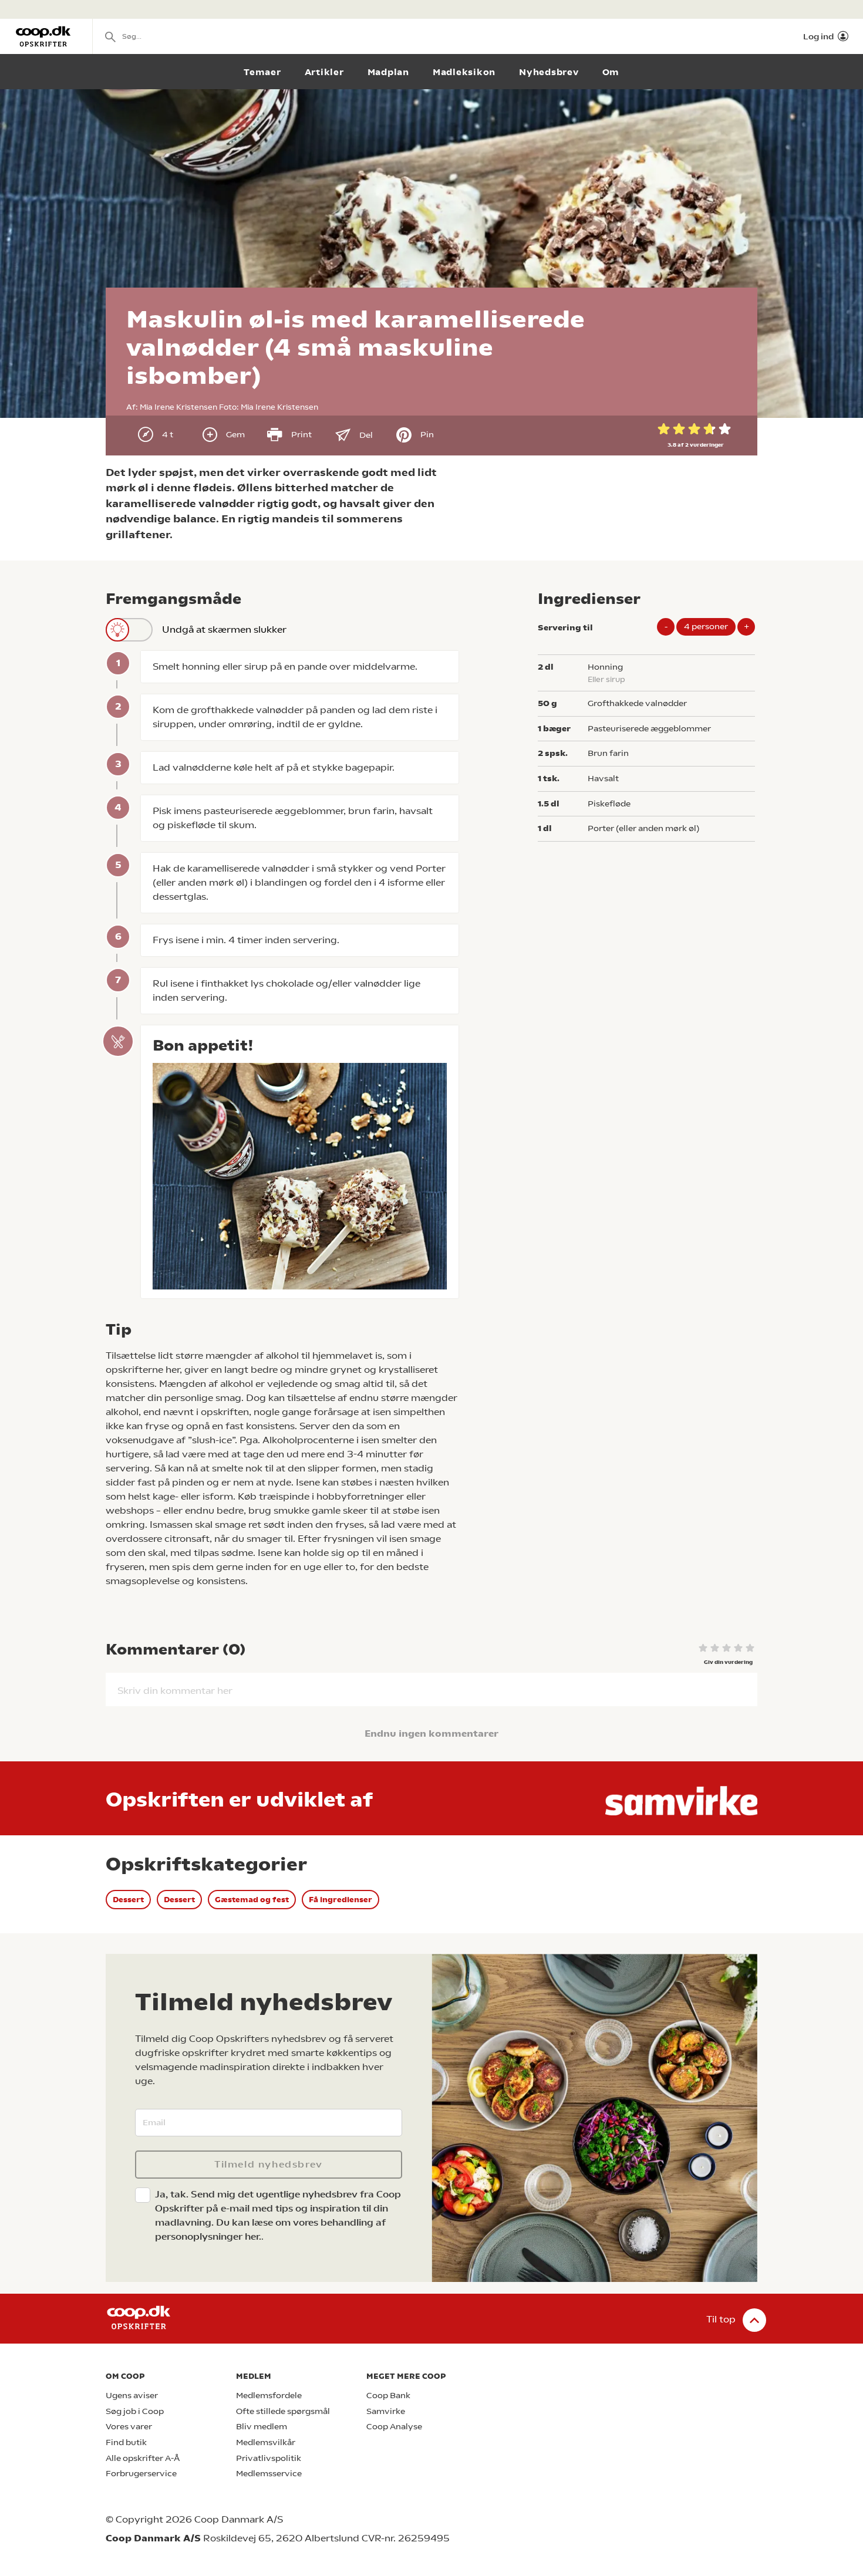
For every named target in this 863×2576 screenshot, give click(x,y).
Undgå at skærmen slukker (224, 629)
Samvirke (386, 2411)
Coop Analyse (394, 2427)
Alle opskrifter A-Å (143, 2458)
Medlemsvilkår (266, 2442)
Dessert (128, 1900)
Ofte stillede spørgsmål (283, 2411)
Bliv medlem (262, 2427)
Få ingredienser (341, 1900)
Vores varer (129, 2427)
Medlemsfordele (269, 2396)
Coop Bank (388, 2396)
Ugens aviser (132, 2396)
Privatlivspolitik (269, 2458)
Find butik (126, 2442)
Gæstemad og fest (252, 1900)
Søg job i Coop (135, 2411)
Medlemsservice (269, 2474)
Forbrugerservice (141, 2474)
